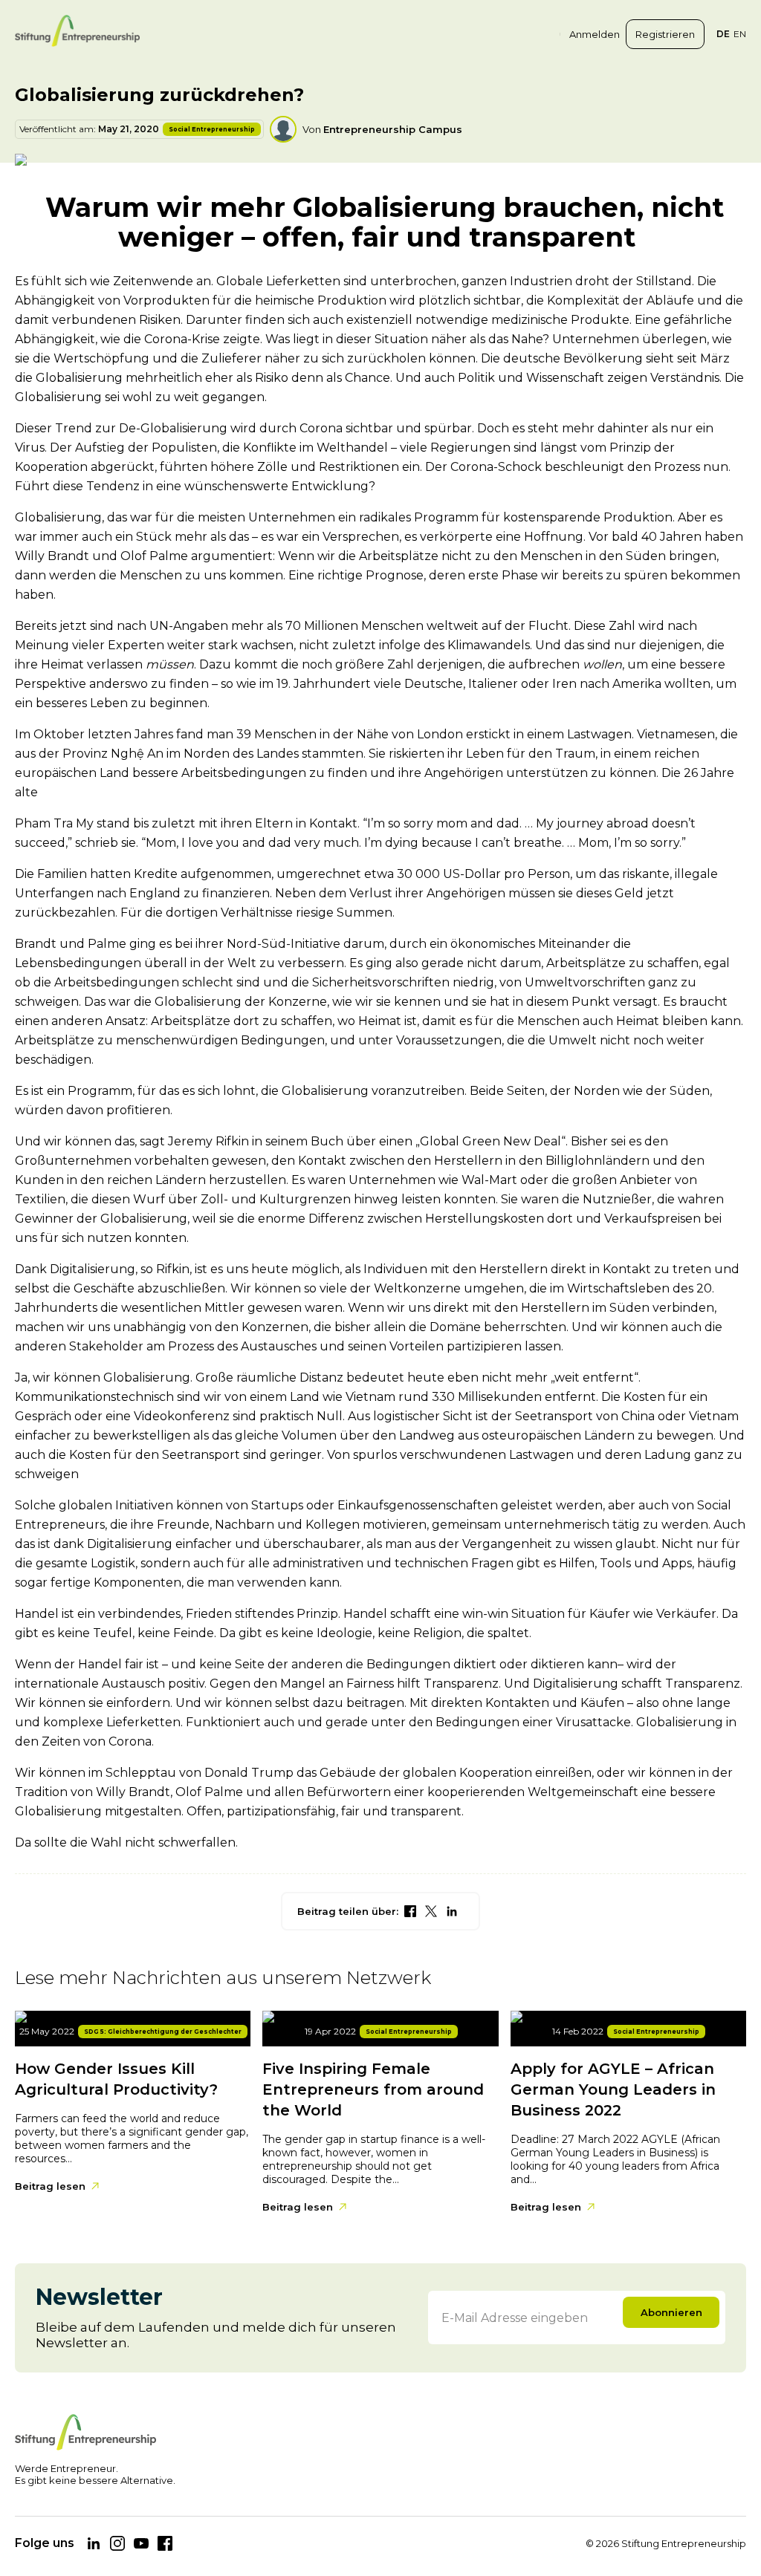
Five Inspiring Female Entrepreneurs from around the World (373, 2089)
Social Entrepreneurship (212, 129)
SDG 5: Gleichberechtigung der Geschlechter (163, 2032)
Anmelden (595, 34)
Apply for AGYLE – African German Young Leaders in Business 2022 (613, 2089)
